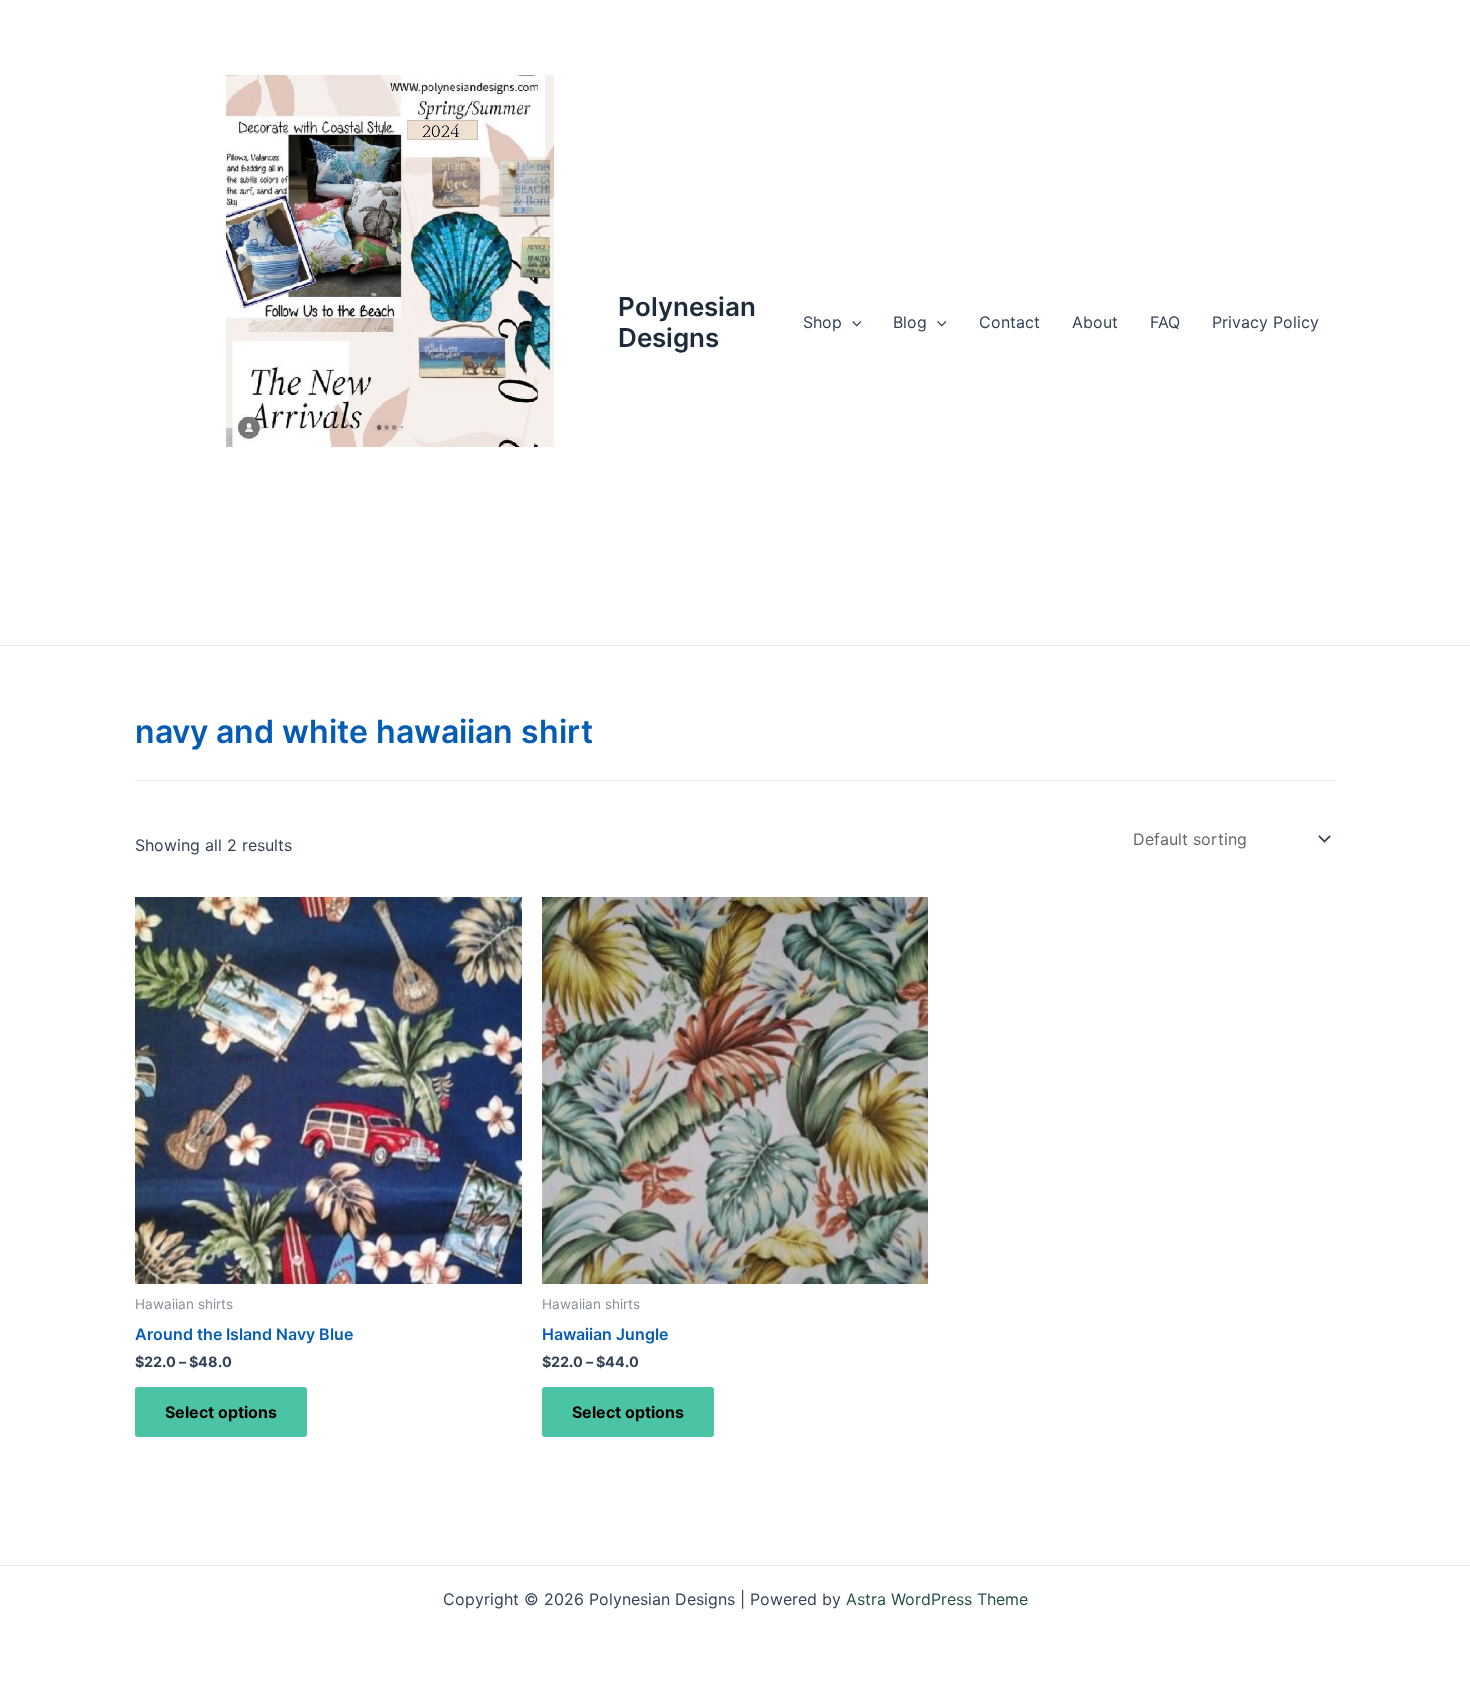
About (1095, 322)
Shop (822, 322)
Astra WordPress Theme (937, 1599)
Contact (1009, 322)
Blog (910, 322)
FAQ (1165, 322)
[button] (852, 322)
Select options (221, 1412)
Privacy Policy (1265, 322)
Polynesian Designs (687, 322)
